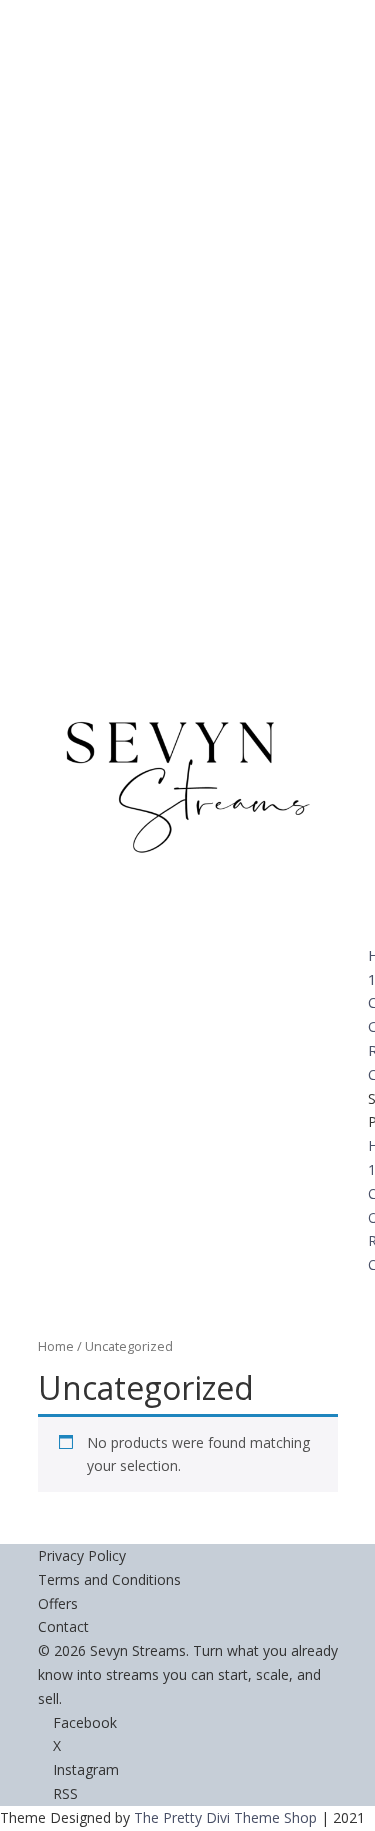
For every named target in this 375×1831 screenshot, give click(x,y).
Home (56, 1346)
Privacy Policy (82, 1555)
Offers (58, 1603)
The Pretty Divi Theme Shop (225, 1817)
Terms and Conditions (109, 1579)
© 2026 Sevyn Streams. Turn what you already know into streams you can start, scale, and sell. (188, 1674)
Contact (63, 1626)
